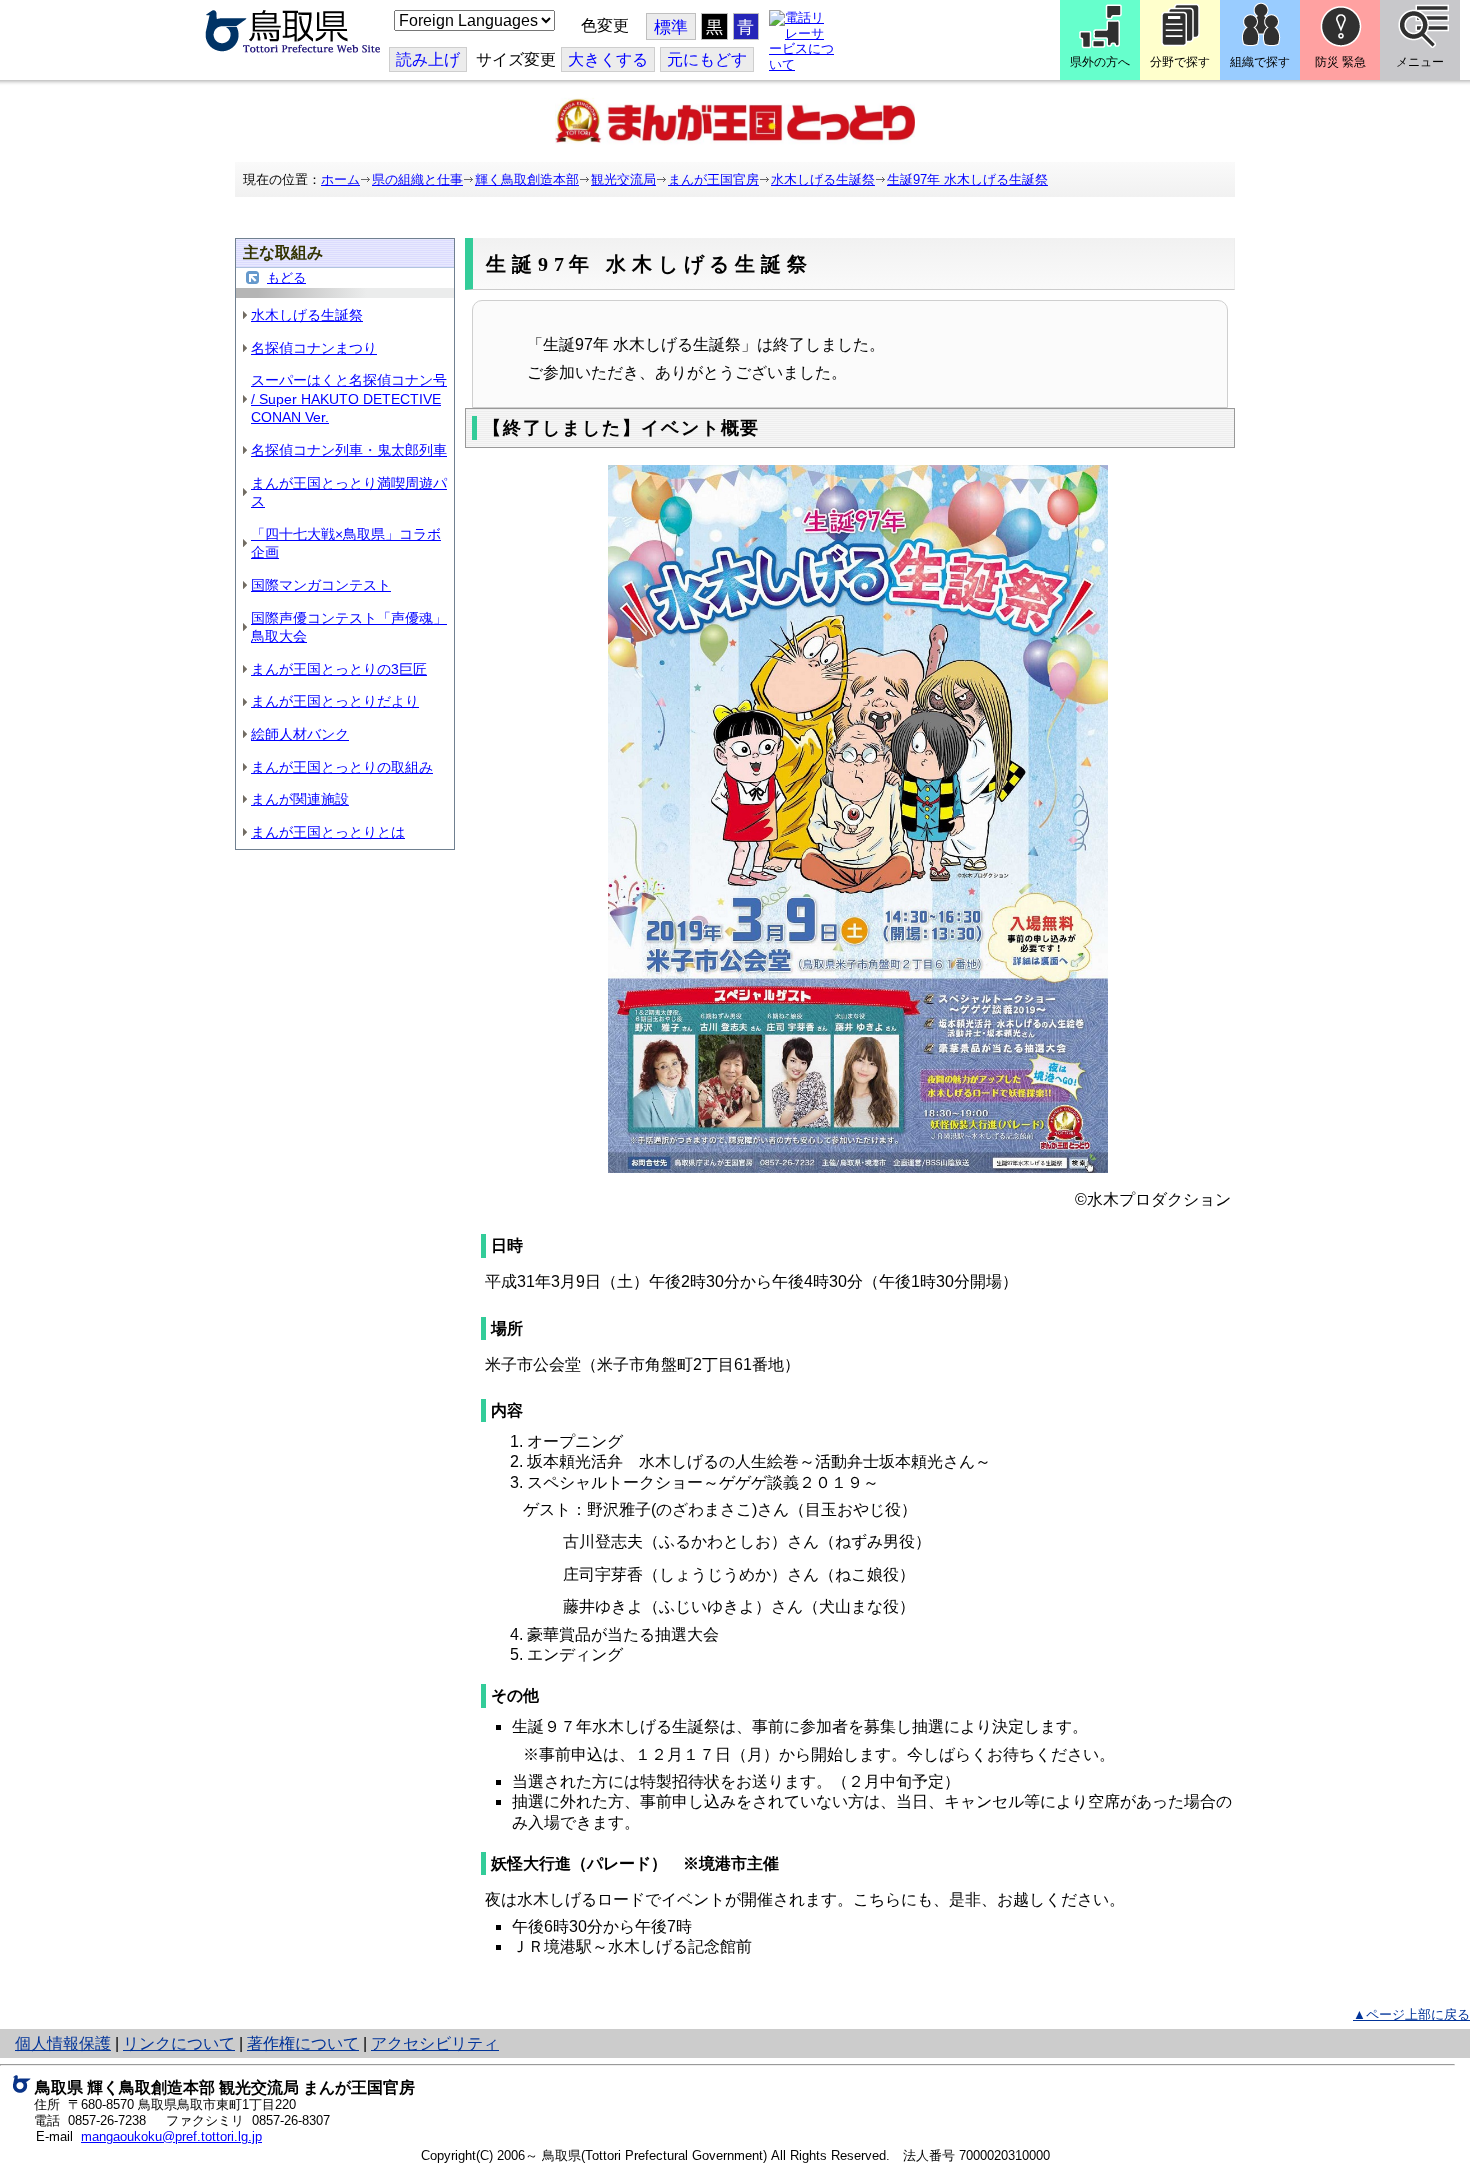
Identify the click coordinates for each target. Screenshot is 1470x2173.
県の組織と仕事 (417, 179)
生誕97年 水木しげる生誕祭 (967, 179)
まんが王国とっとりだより (335, 701)
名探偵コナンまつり (314, 348)
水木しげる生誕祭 (823, 179)
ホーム (340, 179)
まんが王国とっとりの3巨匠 (339, 669)
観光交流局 (623, 179)
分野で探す (1180, 62)
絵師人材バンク (300, 734)
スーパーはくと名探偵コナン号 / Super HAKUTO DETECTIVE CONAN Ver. (349, 398)
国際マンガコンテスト (321, 585)
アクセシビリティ (435, 2043)
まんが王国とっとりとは (328, 832)
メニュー (1420, 62)
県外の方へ (1100, 62)
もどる (286, 277)
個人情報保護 (63, 2043)
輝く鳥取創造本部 (527, 179)
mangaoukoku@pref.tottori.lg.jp (171, 2136)
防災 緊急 (1340, 62)
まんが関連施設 (300, 799)
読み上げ (428, 59)
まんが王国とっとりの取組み (342, 767)
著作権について (303, 2043)
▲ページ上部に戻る (1411, 2014)
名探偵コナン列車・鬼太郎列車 (349, 450)
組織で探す (1260, 62)
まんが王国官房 (713, 179)
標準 (671, 27)
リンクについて (179, 2043)
